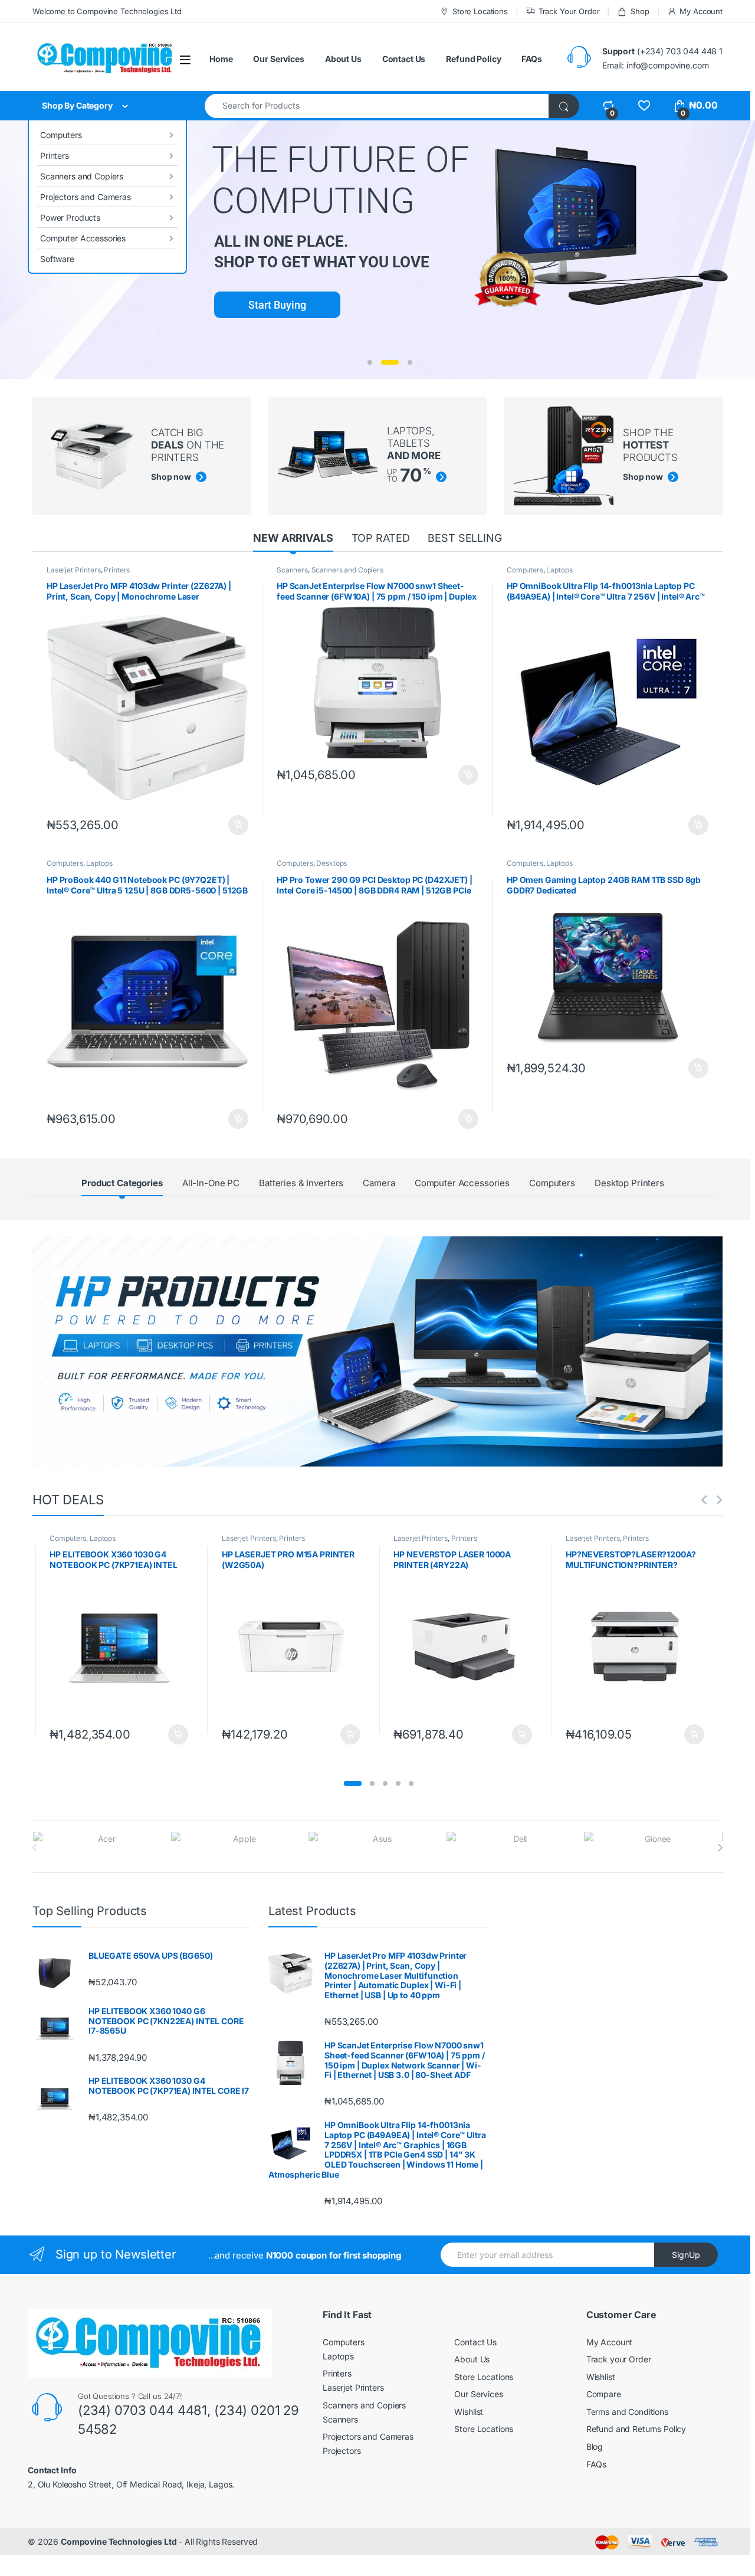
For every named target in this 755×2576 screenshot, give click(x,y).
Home (221, 59)
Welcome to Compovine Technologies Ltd (107, 11)
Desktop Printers (629, 1183)
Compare (604, 2394)
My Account (701, 11)
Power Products (70, 217)
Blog (595, 2446)
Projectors (342, 2451)
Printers (55, 156)
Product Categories (122, 1183)
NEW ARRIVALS (293, 538)
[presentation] (720, 1848)
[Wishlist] (644, 105)
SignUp (686, 2255)
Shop (640, 11)
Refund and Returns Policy (636, 2429)
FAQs (531, 59)
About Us (343, 59)
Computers (61, 135)
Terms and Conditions (627, 2412)
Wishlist (469, 2412)
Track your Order (619, 2359)
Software (57, 259)
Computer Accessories (83, 238)
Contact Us (404, 59)
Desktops (331, 863)
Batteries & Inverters (301, 1183)
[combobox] (377, 106)
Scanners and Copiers (82, 176)
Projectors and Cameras (86, 197)
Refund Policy (473, 59)
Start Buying (277, 305)
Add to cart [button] (238, 825)
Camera (379, 1183)
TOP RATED (381, 538)
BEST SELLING (465, 538)
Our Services (278, 59)
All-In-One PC (211, 1183)
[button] (353, 1783)
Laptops (559, 570)
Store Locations (480, 11)
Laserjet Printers (74, 570)
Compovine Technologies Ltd (119, 2541)
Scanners (292, 570)
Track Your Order (569, 11)
